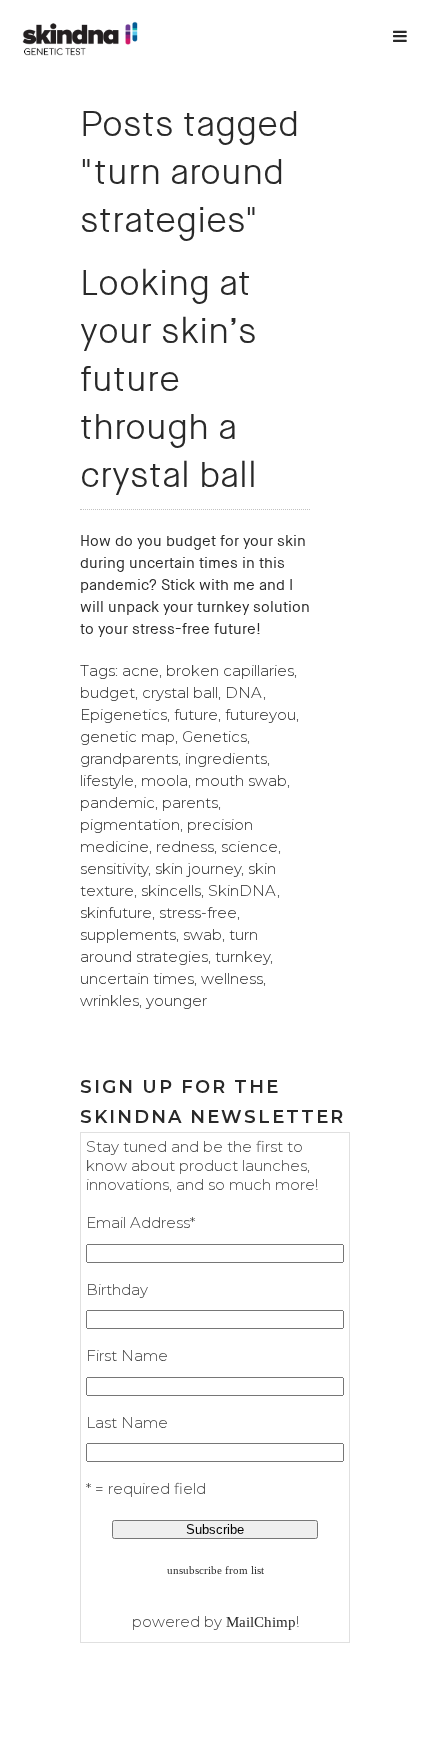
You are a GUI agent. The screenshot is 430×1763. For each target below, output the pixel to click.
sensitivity (114, 868)
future (196, 714)
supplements (128, 934)
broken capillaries (230, 670)
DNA (244, 692)
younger (176, 1000)
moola (164, 780)
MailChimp (261, 1622)
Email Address (140, 1222)
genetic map (127, 736)
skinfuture (116, 912)
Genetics (214, 736)
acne (140, 670)
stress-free (198, 912)
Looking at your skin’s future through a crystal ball (168, 379)
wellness (232, 978)
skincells (171, 890)
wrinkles (109, 1000)
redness (185, 846)
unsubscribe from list (215, 1570)
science (249, 846)
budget (107, 692)
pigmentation (130, 824)
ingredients (226, 758)
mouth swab (241, 780)
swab (202, 934)
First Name (127, 1355)
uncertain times (137, 978)
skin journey (198, 868)
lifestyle (107, 780)
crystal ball (180, 692)
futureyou (260, 714)
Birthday (117, 1289)
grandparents (129, 758)
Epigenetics (123, 714)
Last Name (127, 1422)
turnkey (242, 956)
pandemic (117, 802)
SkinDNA (242, 890)
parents (190, 802)
